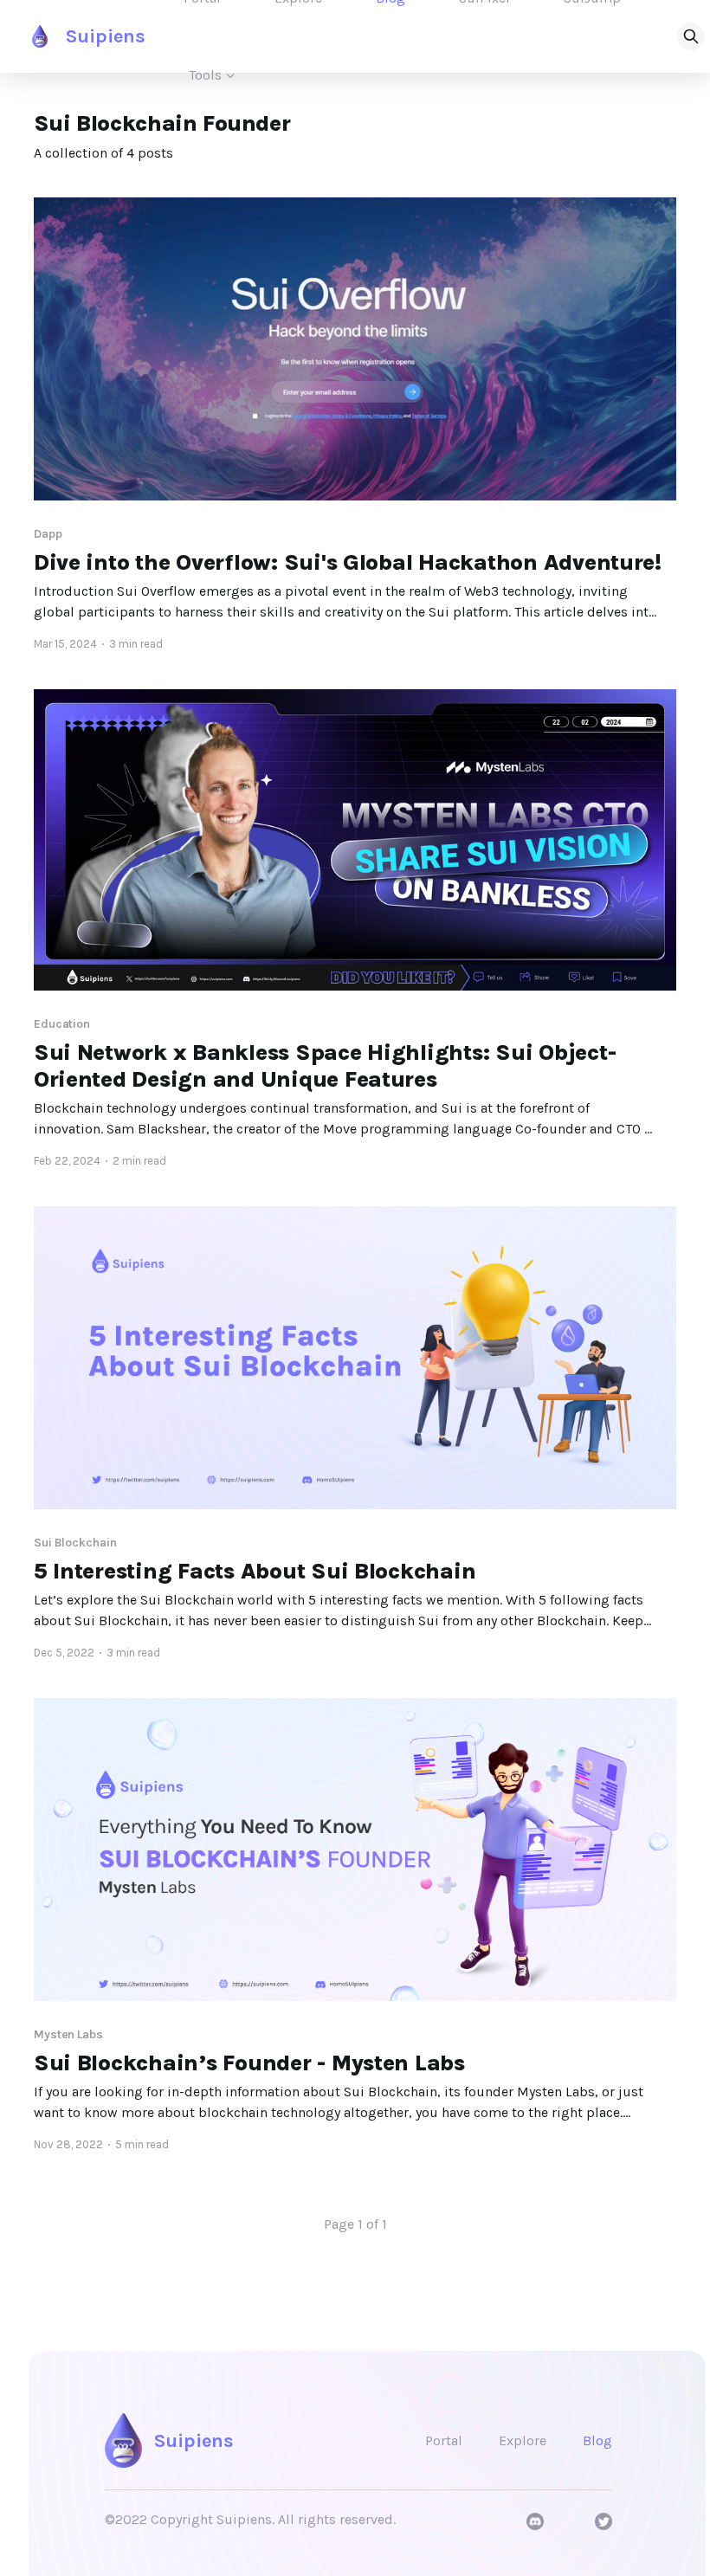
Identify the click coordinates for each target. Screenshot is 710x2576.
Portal (444, 2440)
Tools (205, 75)
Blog (597, 2440)
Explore (523, 2440)
